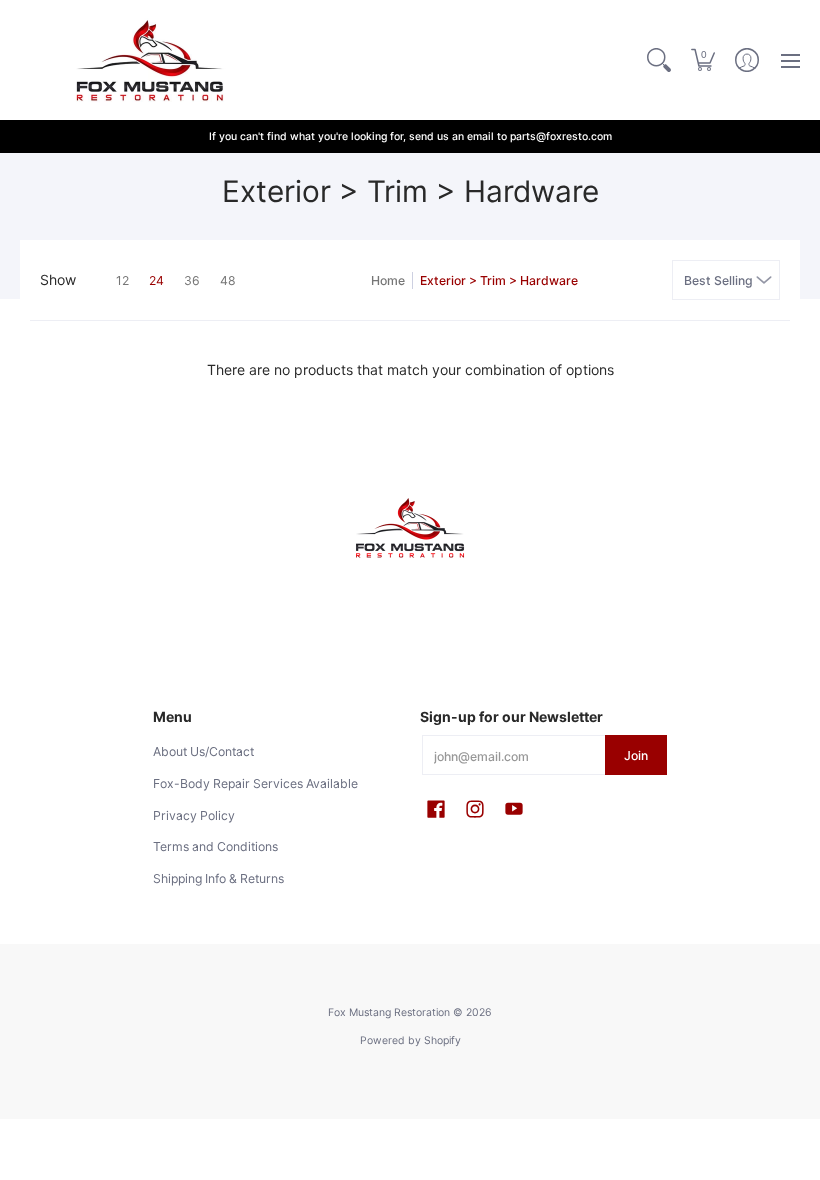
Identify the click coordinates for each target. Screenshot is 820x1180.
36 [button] (192, 280)
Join (636, 755)
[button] (703, 60)
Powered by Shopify (410, 1040)
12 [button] (122, 280)
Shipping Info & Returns (218, 878)
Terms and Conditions (215, 846)
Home (388, 280)
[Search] (659, 60)
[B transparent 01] (410, 528)
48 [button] (228, 280)
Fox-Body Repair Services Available (255, 783)
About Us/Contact (203, 751)
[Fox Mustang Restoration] (145, 60)
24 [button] (156, 280)
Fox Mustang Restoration (389, 1012)
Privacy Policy (194, 815)
